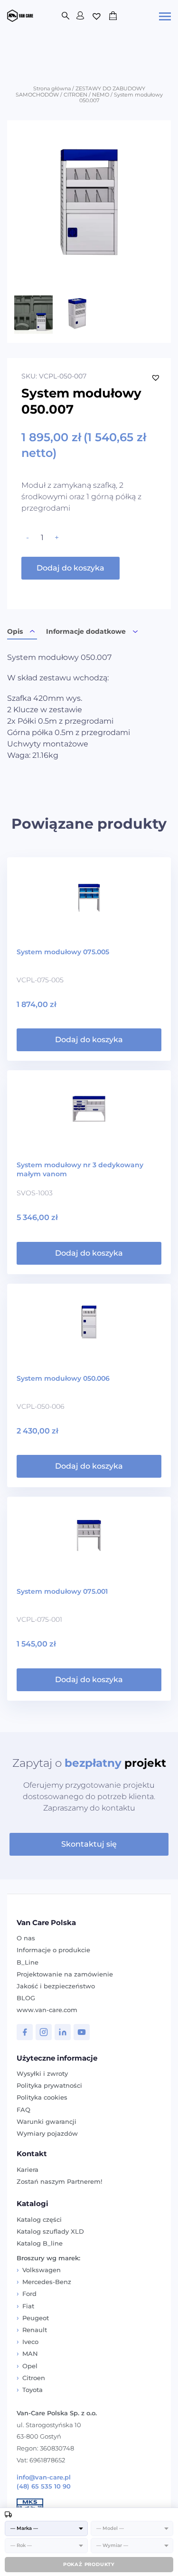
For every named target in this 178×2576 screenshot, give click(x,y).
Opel (30, 2366)
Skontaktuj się (89, 1844)
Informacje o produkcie (53, 1950)
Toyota (33, 2390)
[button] (156, 378)
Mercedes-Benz (47, 2282)
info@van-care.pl (44, 2477)
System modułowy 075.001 (62, 1591)
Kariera (28, 2169)
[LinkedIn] (63, 2032)
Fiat (28, 2306)
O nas (26, 1938)
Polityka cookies (42, 2097)
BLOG (26, 1998)
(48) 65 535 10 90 (44, 2486)
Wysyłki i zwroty (42, 2073)
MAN (30, 2353)
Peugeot (36, 2318)
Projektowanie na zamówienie (65, 1974)
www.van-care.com (47, 2010)
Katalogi (33, 2203)
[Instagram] (44, 2032)
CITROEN (75, 95)
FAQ (23, 2110)
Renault (35, 2330)
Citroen (34, 2378)
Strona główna (52, 88)
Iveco (30, 2342)
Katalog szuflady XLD (50, 2231)
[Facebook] (25, 2032)
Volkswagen (42, 2270)
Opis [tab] (15, 631)
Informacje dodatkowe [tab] (86, 631)
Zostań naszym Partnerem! (59, 2181)
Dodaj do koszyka (70, 568)
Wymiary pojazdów (47, 2133)
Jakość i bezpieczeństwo (56, 1986)
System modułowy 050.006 (63, 1378)
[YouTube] (82, 2032)
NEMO (101, 95)
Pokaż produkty (89, 2564)
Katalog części (39, 2219)
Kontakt (32, 2154)
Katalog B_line (40, 2243)
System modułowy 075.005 (63, 952)
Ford (29, 2294)
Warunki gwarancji (47, 2121)
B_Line (28, 1962)
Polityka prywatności (49, 2085)
